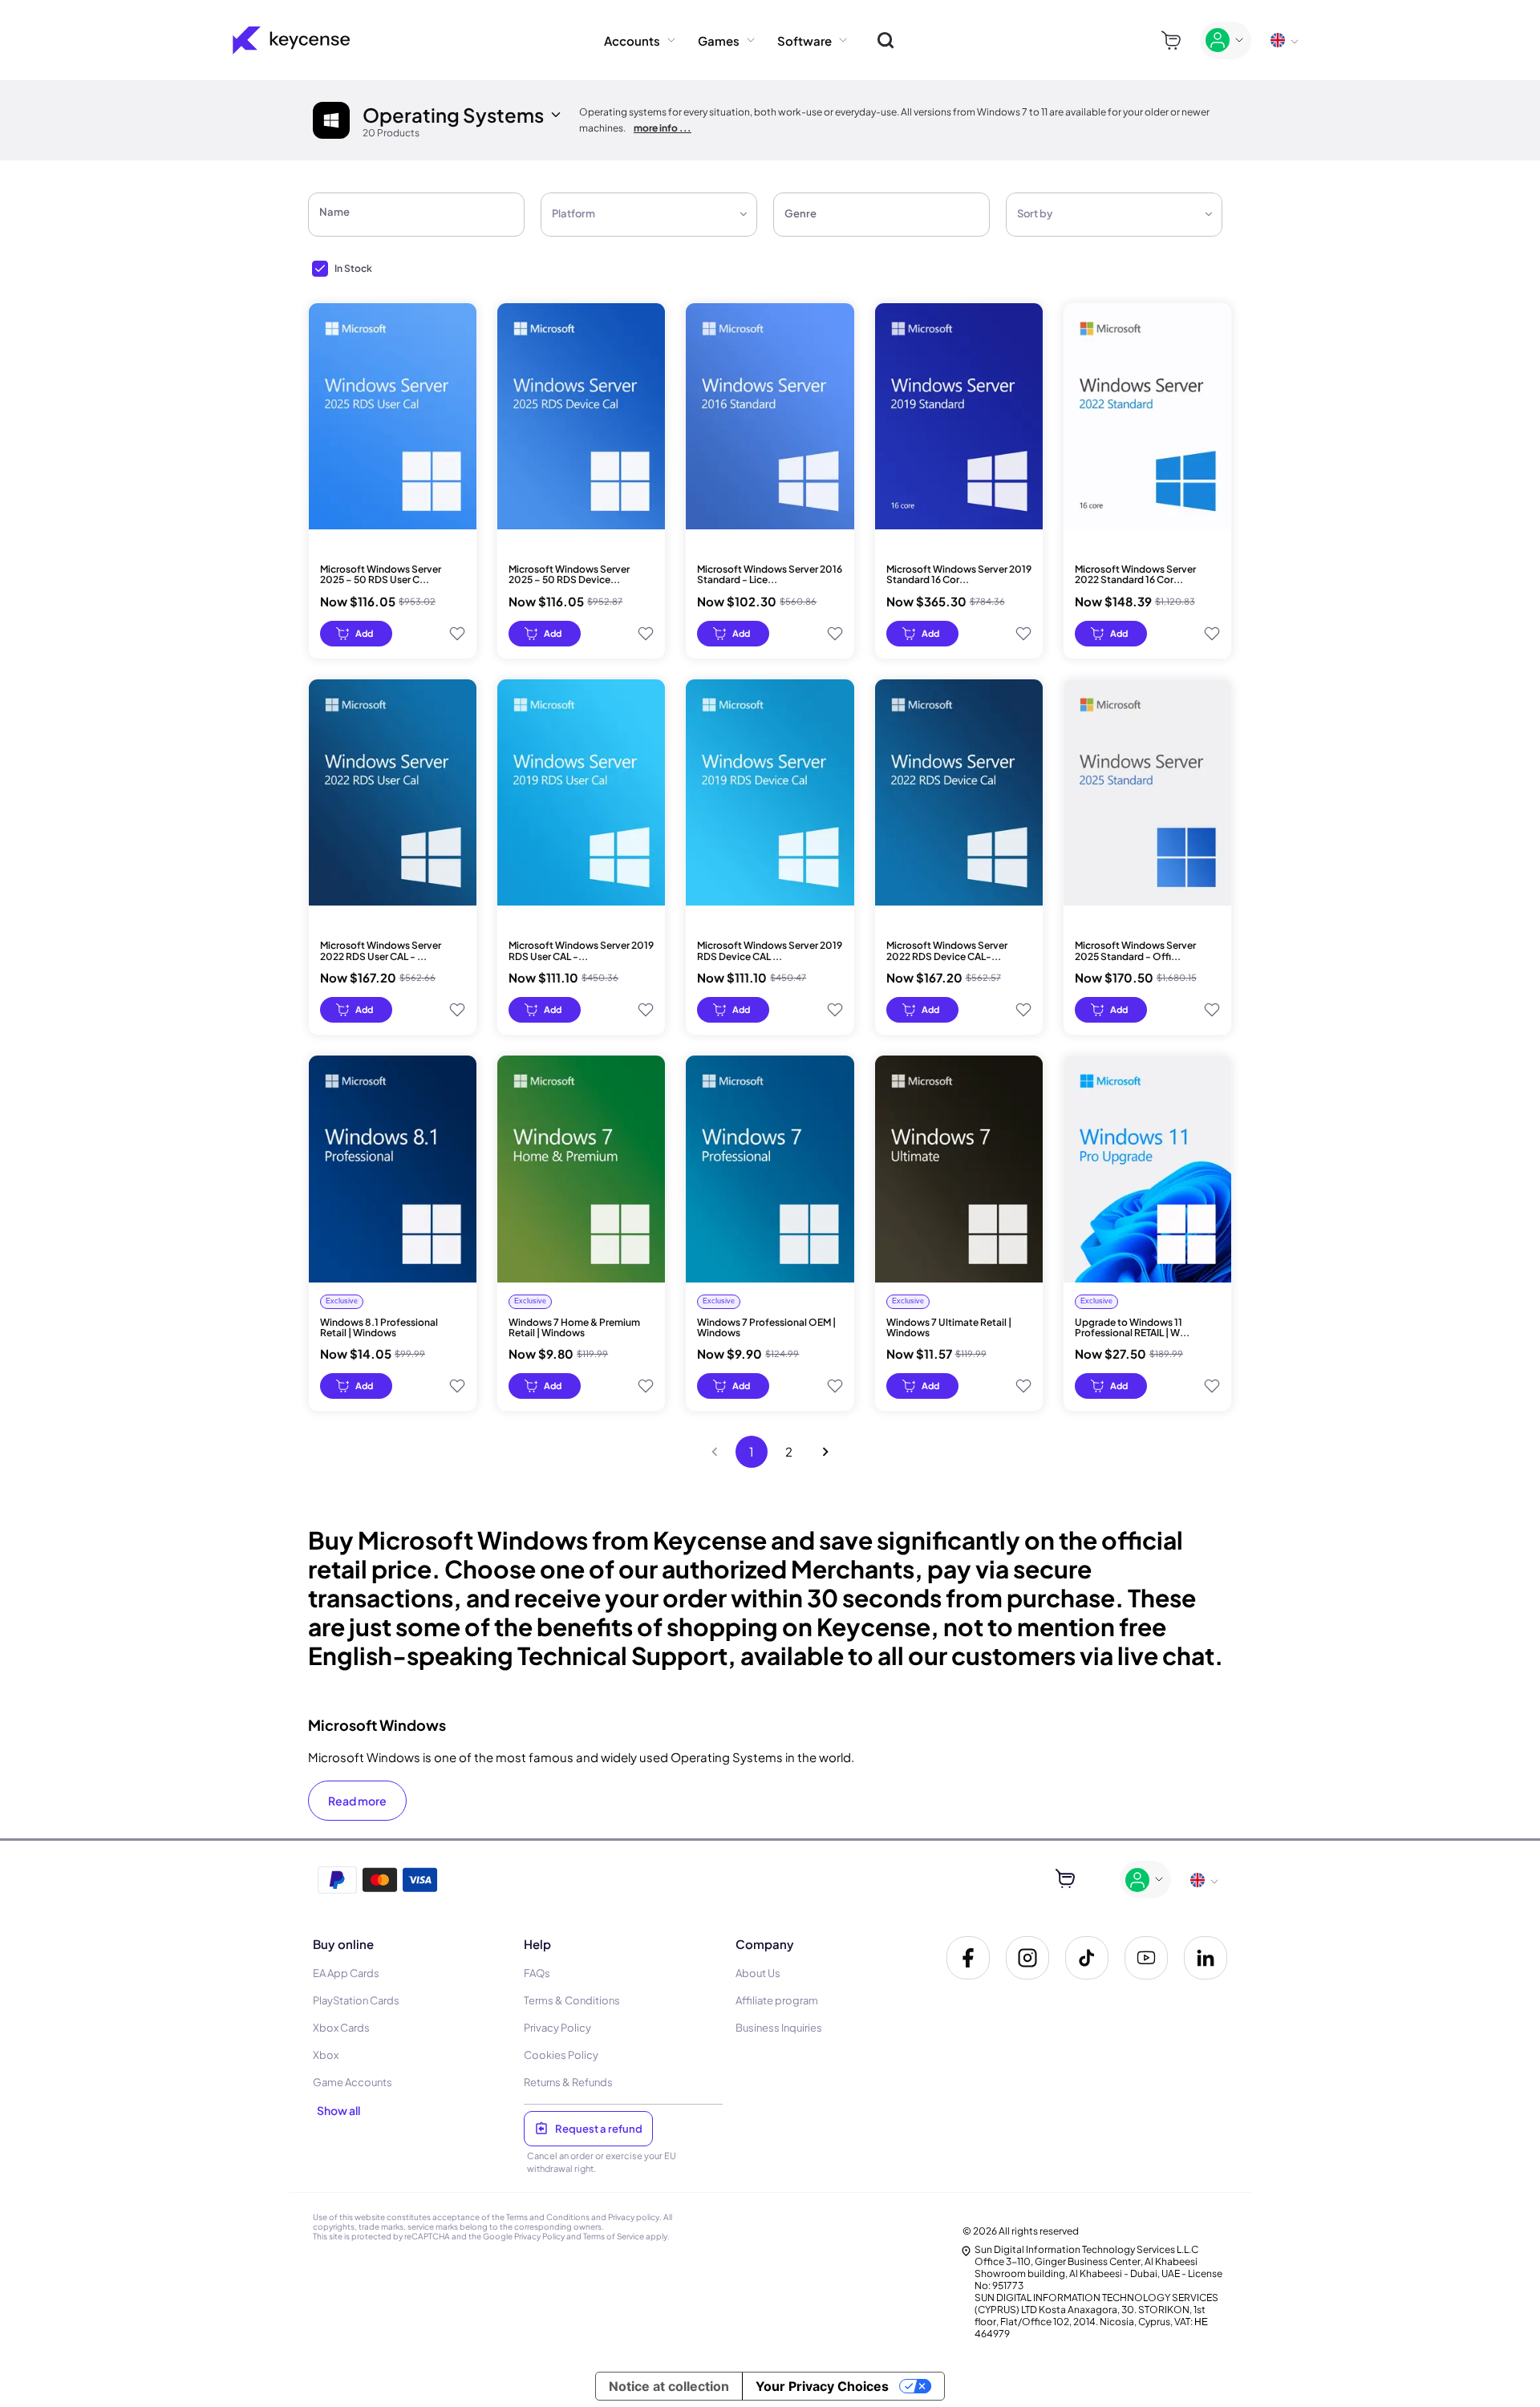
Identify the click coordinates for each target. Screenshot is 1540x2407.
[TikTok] (1087, 1958)
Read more (357, 1801)
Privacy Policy (539, 2236)
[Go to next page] (825, 1452)
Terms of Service (614, 2236)
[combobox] (639, 215)
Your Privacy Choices (822, 2386)
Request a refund (599, 2129)
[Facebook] (968, 1958)
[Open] (983, 216)
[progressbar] (356, 634)
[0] (1171, 41)
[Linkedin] (1206, 1958)
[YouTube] (1146, 1958)
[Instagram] (1027, 1958)
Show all (338, 2110)
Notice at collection (669, 2386)
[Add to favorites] (457, 634)
